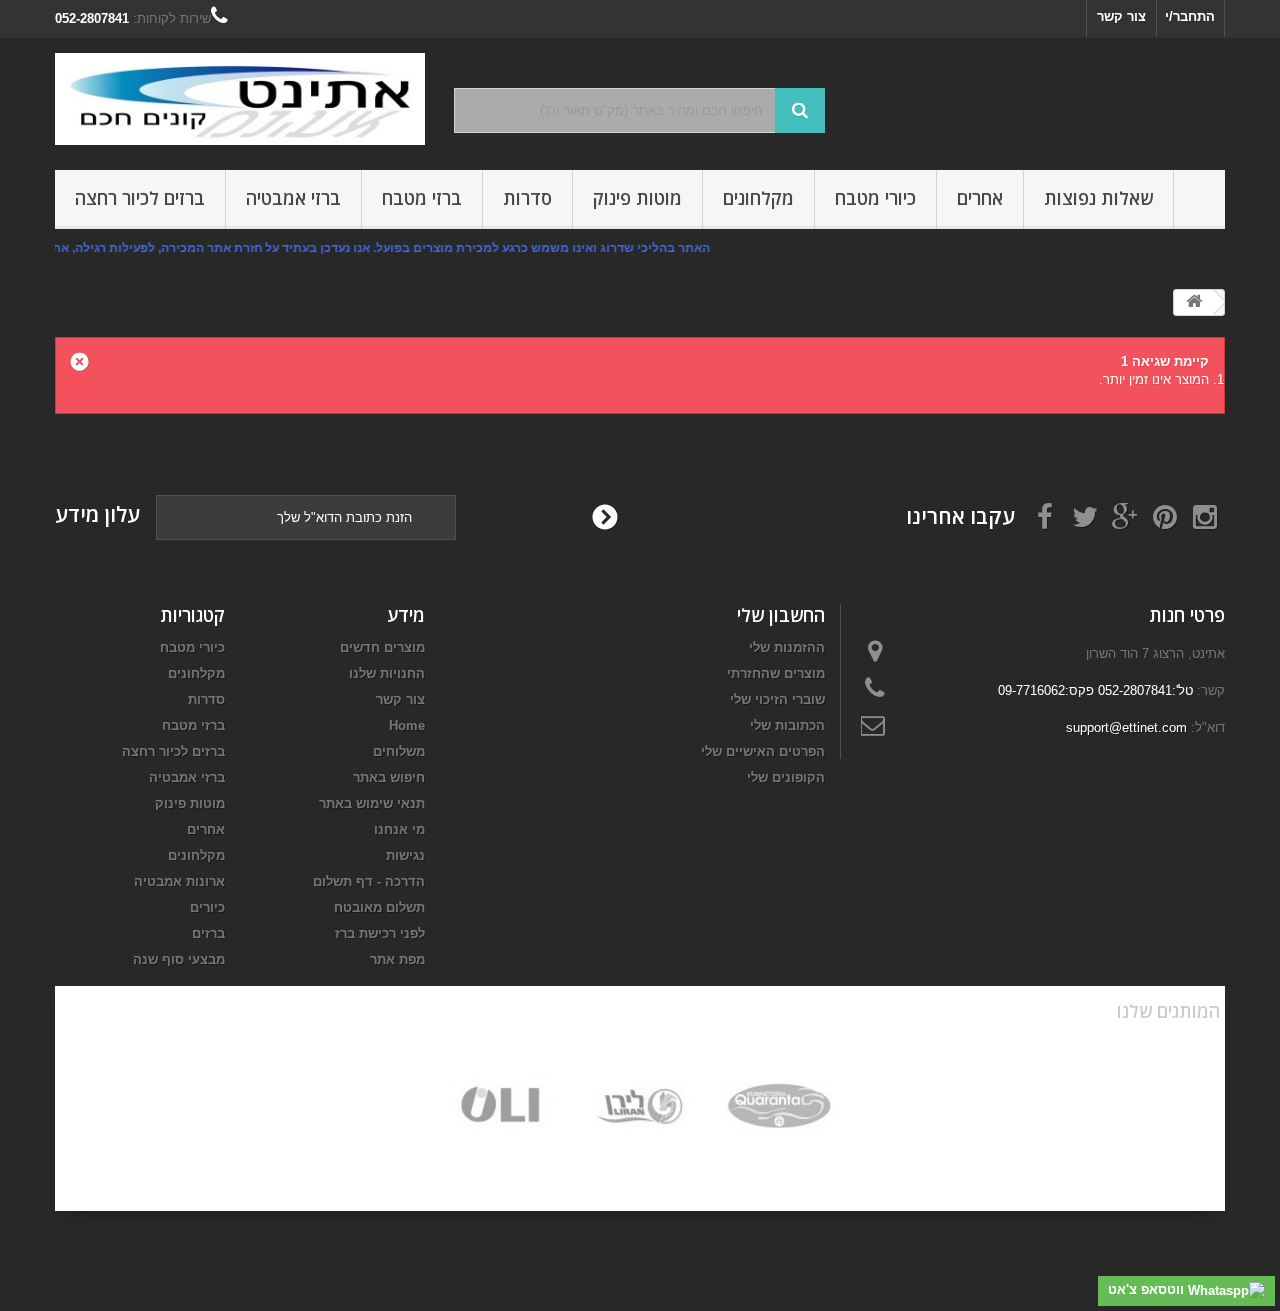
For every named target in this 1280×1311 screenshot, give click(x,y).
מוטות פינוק (637, 198)
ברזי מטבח (422, 198)
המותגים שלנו (1168, 1011)
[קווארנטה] (779, 1106)
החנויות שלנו (387, 673)
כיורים (207, 907)
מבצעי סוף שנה (179, 959)
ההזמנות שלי (787, 647)
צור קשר (1121, 16)
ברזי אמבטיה (293, 198)
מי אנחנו (399, 829)
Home (407, 725)
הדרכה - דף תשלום (369, 881)
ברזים (208, 933)
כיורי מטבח (875, 198)
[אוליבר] (501, 1106)
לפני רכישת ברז (380, 933)
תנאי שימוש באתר (372, 803)
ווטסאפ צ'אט (1148, 1289)
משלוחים (399, 751)
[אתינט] (240, 99)
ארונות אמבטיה (179, 881)
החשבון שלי (781, 615)
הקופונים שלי (786, 777)
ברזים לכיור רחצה (140, 198)
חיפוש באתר (389, 777)
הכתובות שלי (787, 725)
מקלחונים (758, 198)
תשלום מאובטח (379, 907)
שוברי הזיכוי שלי (777, 699)
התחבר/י (1190, 16)
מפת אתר (397, 959)
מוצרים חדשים (382, 647)
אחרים (980, 198)
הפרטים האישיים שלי (763, 751)
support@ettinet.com (1126, 727)
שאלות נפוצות (1098, 198)
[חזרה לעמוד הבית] (1194, 302)
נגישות (405, 855)
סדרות (527, 198)
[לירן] (640, 1106)
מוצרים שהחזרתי (776, 673)
